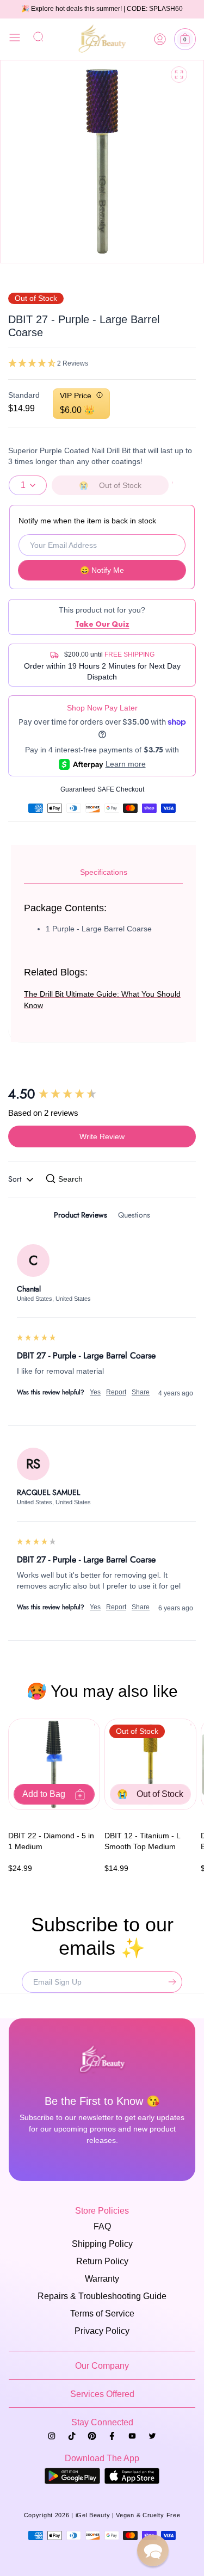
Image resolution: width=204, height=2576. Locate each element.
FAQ (102, 2226)
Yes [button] (95, 1392)
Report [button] (116, 1392)
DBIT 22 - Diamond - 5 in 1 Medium (51, 1841)
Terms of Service (102, 2314)
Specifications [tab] (104, 872)
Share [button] (141, 1392)
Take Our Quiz (102, 624)
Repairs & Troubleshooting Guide (102, 2296)
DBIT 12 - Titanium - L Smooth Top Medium (142, 1841)
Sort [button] (16, 1179)
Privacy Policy (102, 2331)
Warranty (102, 2279)
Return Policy (102, 2261)
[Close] (15, 39)
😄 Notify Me (102, 570)
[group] (102, 1094)
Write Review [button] (102, 1136)
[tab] (81, 1217)
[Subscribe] (170, 1982)
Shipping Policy (102, 2244)
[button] (185, 39)
